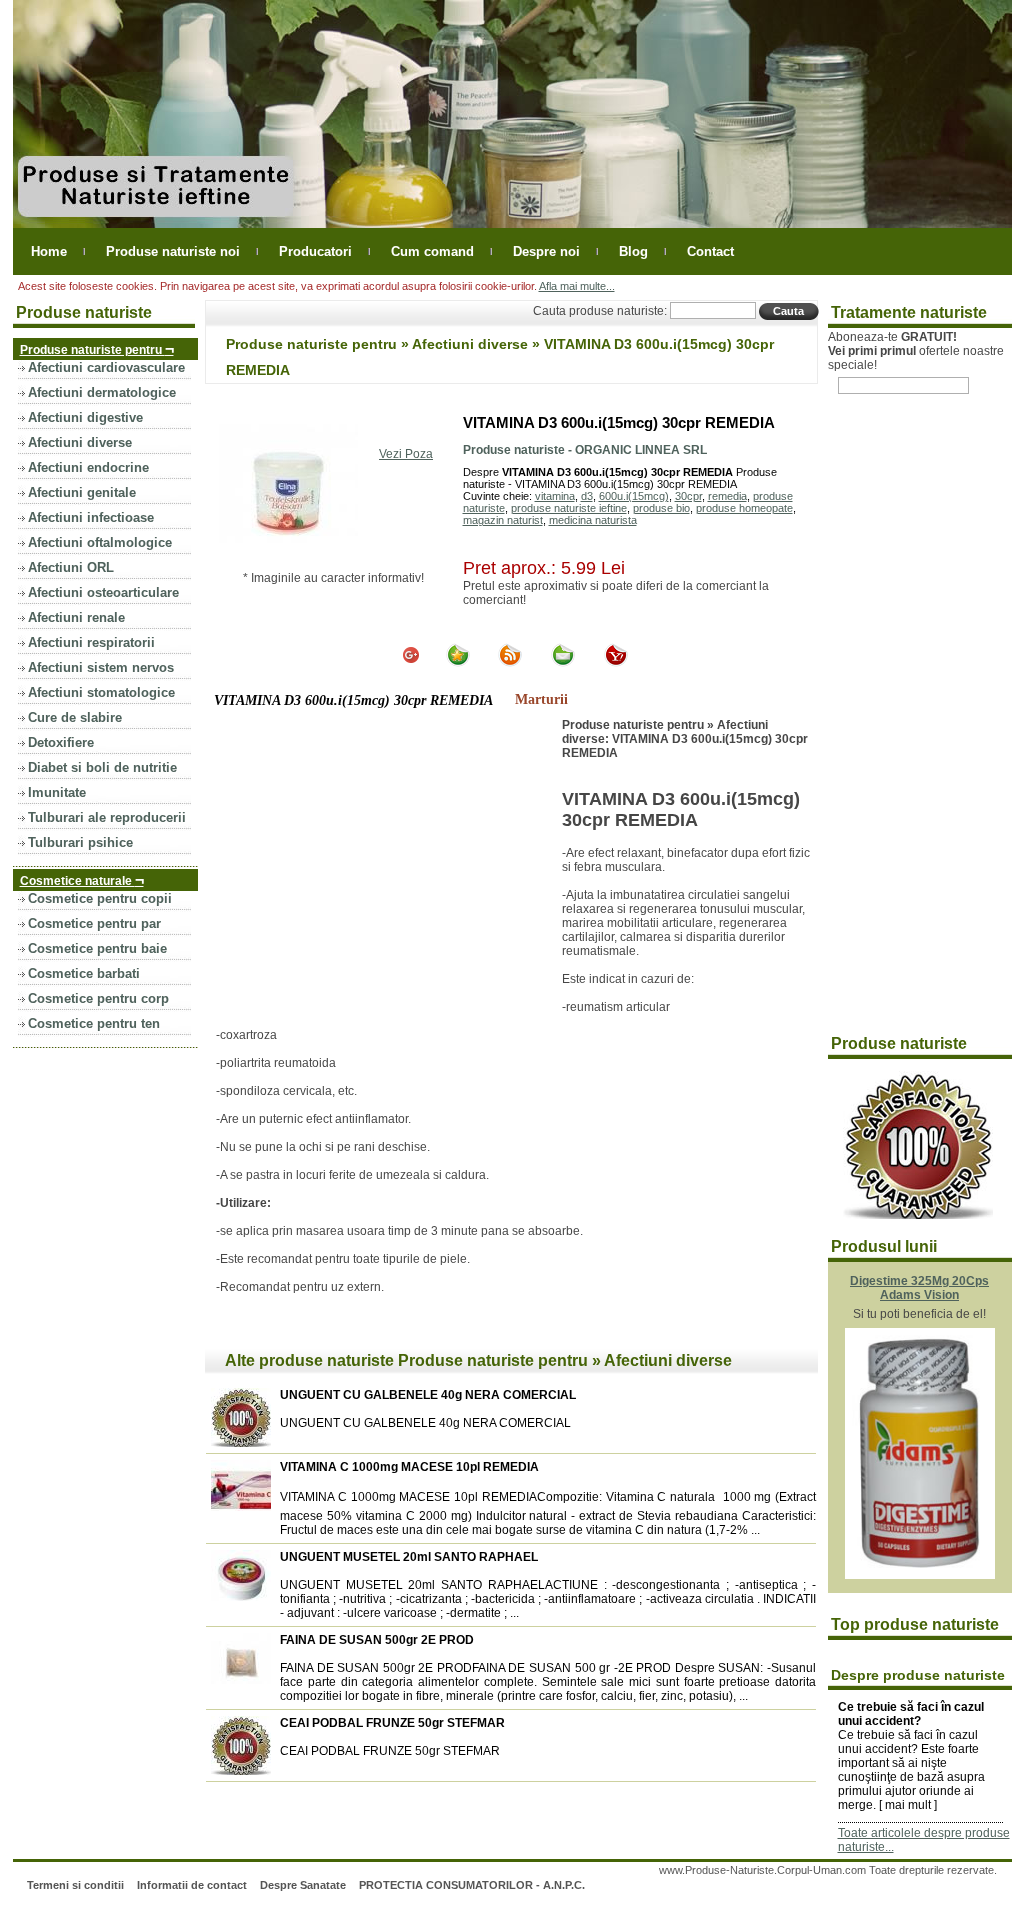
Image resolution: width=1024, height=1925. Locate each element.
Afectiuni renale (76, 617)
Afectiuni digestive (85, 417)
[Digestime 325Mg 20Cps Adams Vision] (920, 1575)
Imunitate (57, 792)
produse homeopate (744, 508)
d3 (587, 496)
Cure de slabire (75, 717)
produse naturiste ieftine (569, 508)
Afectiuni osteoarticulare (103, 592)
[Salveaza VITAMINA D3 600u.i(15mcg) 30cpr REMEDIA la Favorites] (458, 663)
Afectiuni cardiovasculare (106, 367)
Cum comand (432, 251)
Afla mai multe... (577, 286)
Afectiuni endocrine (88, 467)
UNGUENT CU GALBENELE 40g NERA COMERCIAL (428, 1395)
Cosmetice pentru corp (98, 998)
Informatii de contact (192, 1885)
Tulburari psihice (80, 842)
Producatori (315, 251)
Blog (633, 251)
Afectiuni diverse (80, 442)
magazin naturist (503, 520)
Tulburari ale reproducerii (107, 817)
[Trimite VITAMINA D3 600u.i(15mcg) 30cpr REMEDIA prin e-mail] (563, 663)
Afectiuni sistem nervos (101, 667)
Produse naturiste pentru (97, 348)
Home (49, 251)
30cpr (688, 496)
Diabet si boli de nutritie (102, 767)
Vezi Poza (406, 454)
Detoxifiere (61, 742)
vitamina (555, 496)
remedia (727, 496)
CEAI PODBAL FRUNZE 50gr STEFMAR (392, 1723)
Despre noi (546, 251)
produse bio (661, 508)
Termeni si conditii (75, 1885)
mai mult (908, 1805)
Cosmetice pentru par (94, 923)
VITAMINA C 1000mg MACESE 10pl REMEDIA (409, 1467)
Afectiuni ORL (71, 567)
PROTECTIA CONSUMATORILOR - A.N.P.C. (472, 1885)
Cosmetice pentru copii (100, 898)
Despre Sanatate (303, 1885)
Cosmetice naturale (82, 879)
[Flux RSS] (510, 663)
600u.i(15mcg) (634, 496)
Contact (710, 251)
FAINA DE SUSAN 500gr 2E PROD (377, 1640)
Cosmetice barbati (84, 973)
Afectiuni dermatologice (102, 392)
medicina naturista (593, 520)
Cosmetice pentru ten (94, 1023)
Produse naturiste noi (173, 251)
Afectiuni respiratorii (91, 642)
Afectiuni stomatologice (101, 692)
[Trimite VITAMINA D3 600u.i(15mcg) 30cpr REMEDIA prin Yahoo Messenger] (616, 663)
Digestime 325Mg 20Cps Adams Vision (919, 1288)
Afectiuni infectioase (91, 517)
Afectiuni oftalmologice (100, 542)
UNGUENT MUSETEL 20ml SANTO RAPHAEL (409, 1557)
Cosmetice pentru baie (97, 948)
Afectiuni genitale (82, 492)
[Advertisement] (384, 868)
